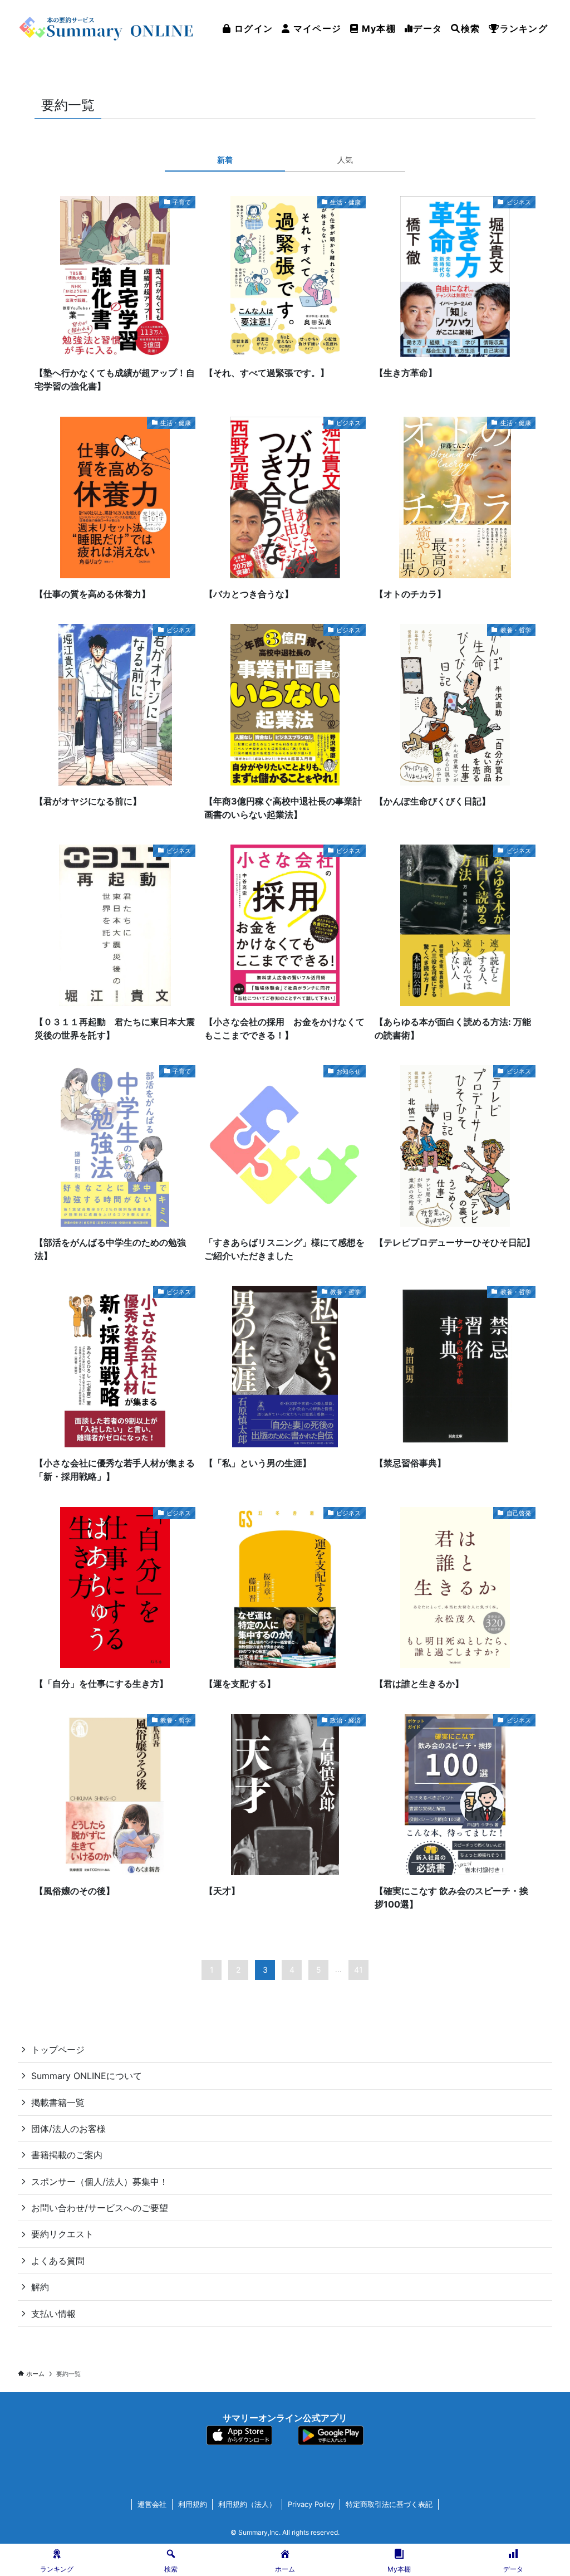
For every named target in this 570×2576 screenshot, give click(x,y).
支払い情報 (53, 2314)
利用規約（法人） (247, 2504)
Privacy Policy (311, 2504)
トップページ (58, 2050)
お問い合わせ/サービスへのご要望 (100, 2208)
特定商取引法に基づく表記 (389, 2504)
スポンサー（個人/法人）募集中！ (100, 2182)
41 (358, 1970)
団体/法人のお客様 (68, 2129)
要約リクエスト (62, 2234)
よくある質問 (58, 2261)
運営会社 (152, 2504)
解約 (40, 2287)
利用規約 (193, 2504)
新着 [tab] (225, 160)
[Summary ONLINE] (107, 28)
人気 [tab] (345, 160)
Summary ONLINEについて (87, 2076)
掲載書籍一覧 (58, 2102)
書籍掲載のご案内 (67, 2155)
